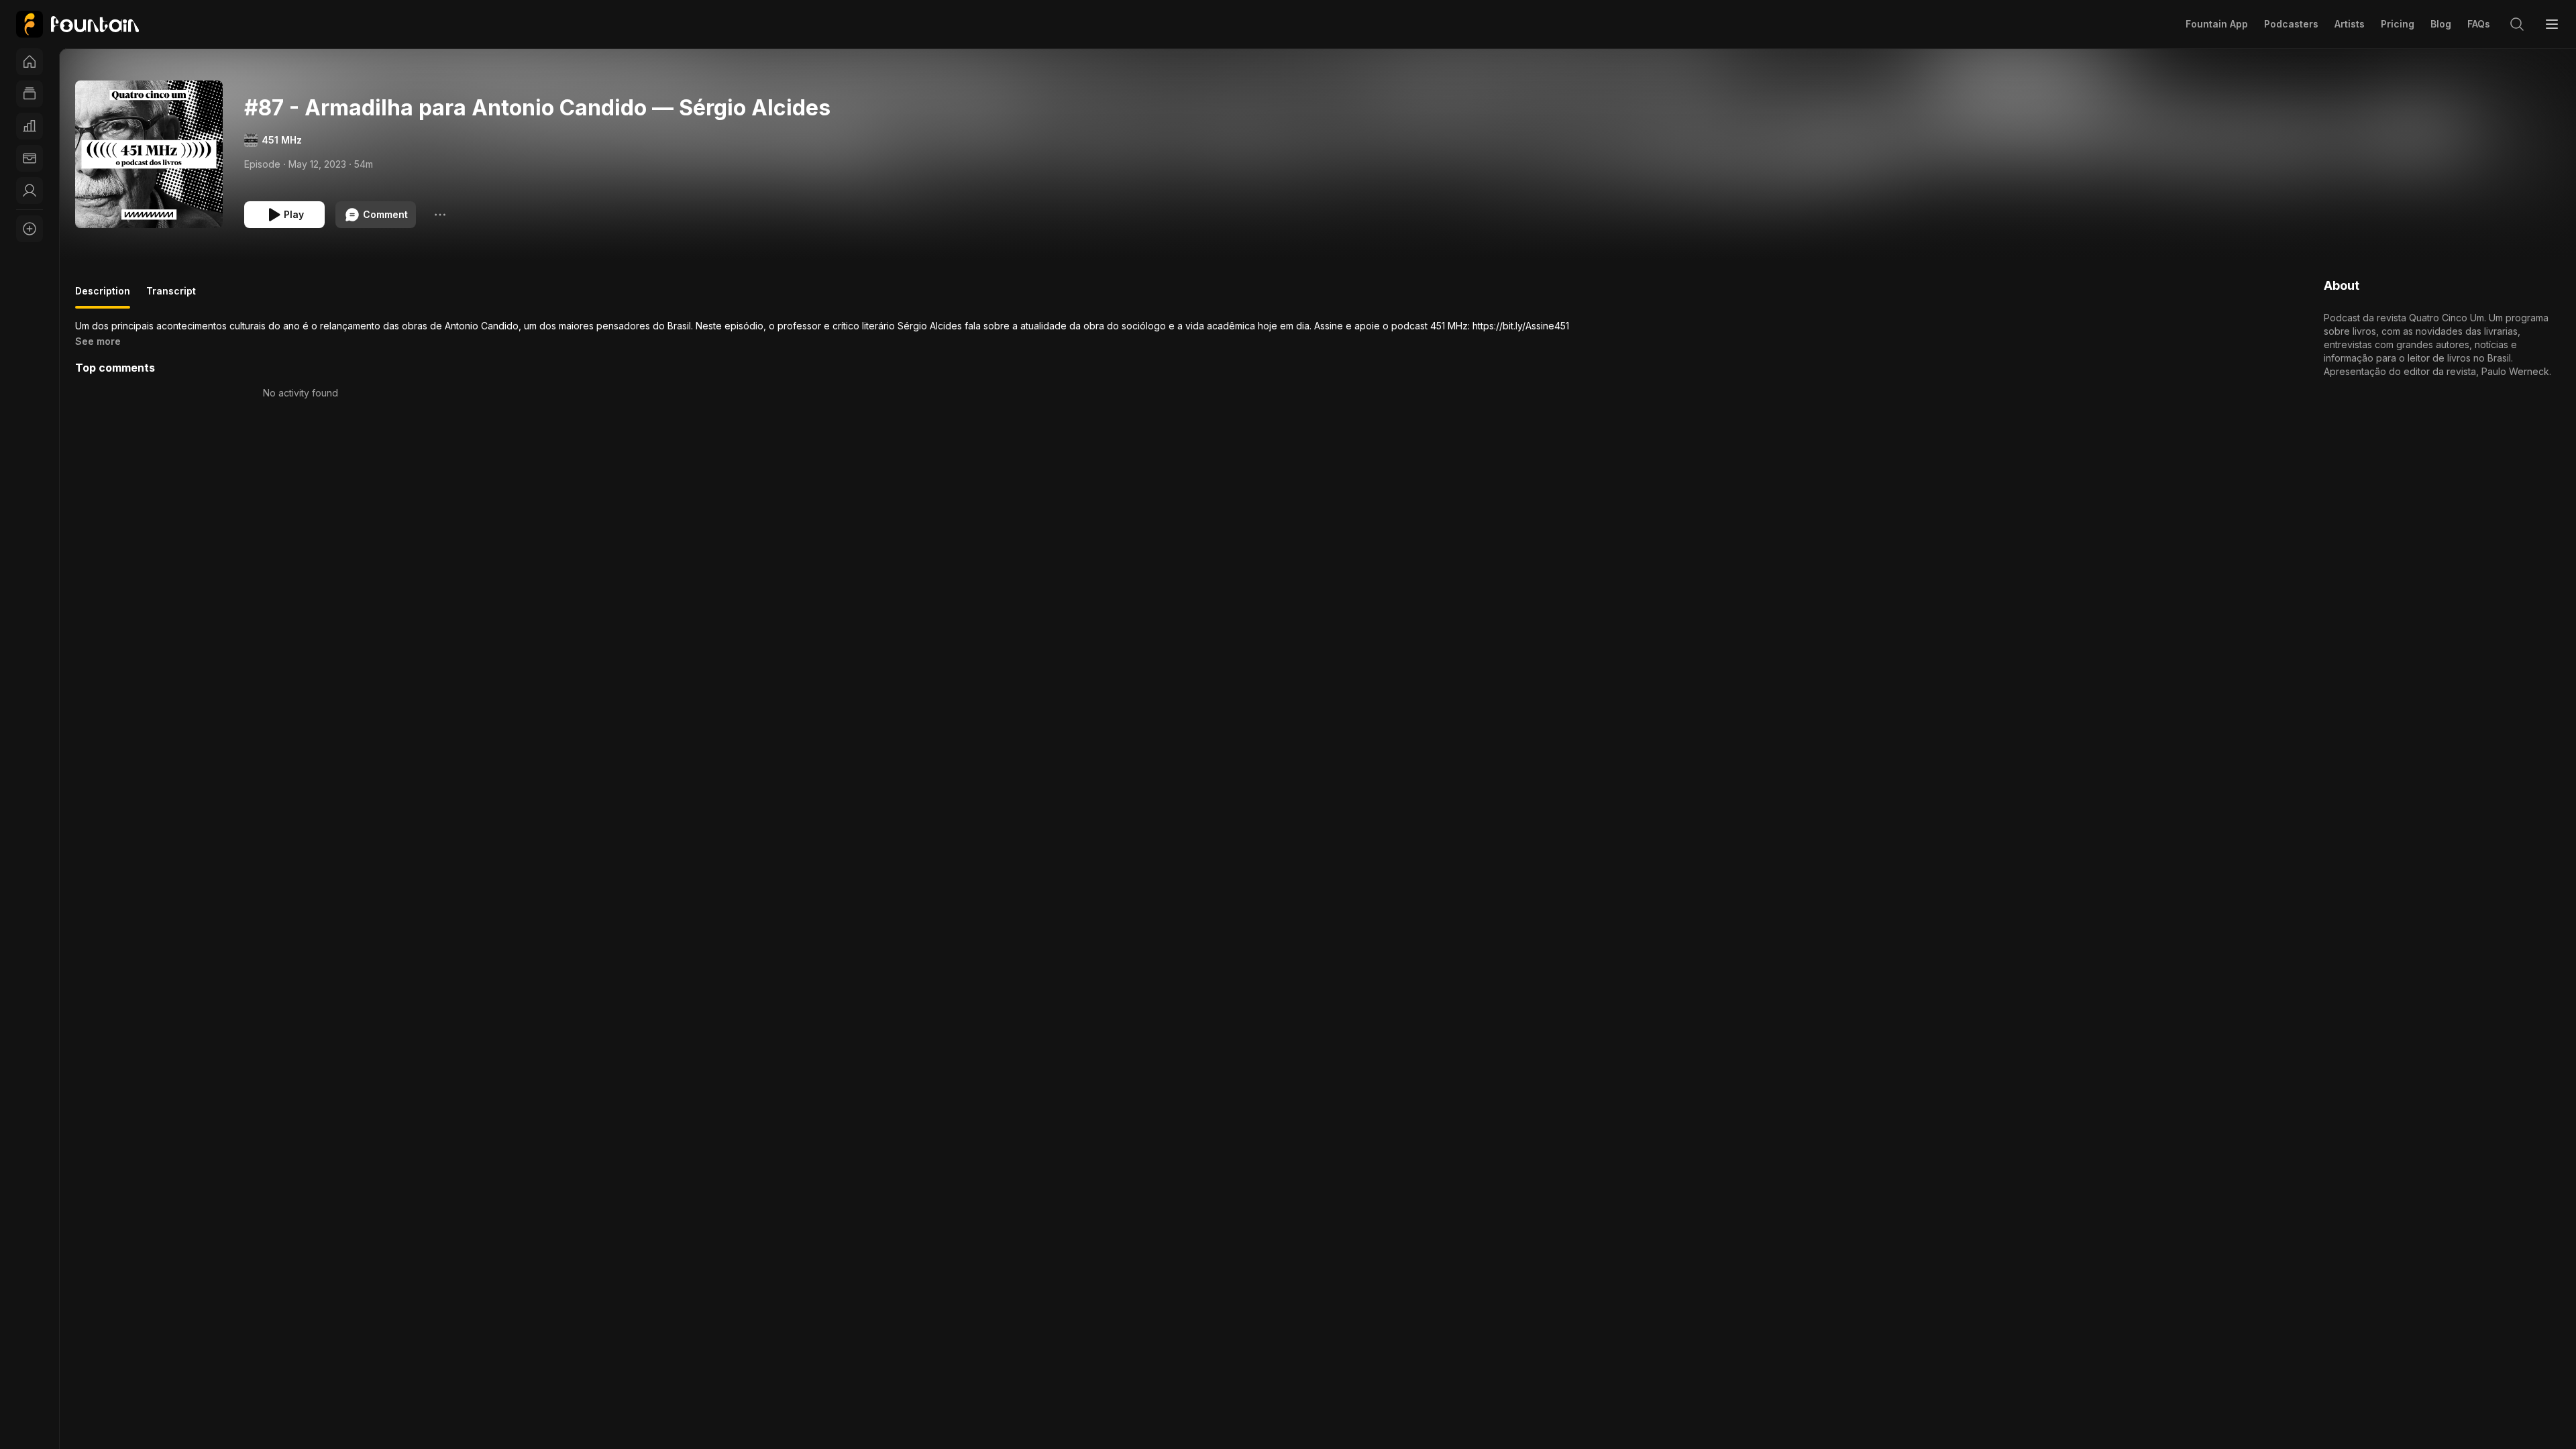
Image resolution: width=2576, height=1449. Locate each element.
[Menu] (2552, 24)
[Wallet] (30, 158)
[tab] (103, 297)
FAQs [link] (2479, 24)
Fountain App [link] (2217, 24)
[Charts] (30, 126)
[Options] (440, 215)
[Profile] (30, 191)
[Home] (30, 62)
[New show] (30, 229)
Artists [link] (2350, 24)
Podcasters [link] (2291, 24)
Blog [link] (2441, 24)
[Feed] (30, 94)
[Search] (2517, 24)
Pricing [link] (2398, 24)
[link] (77, 24)
